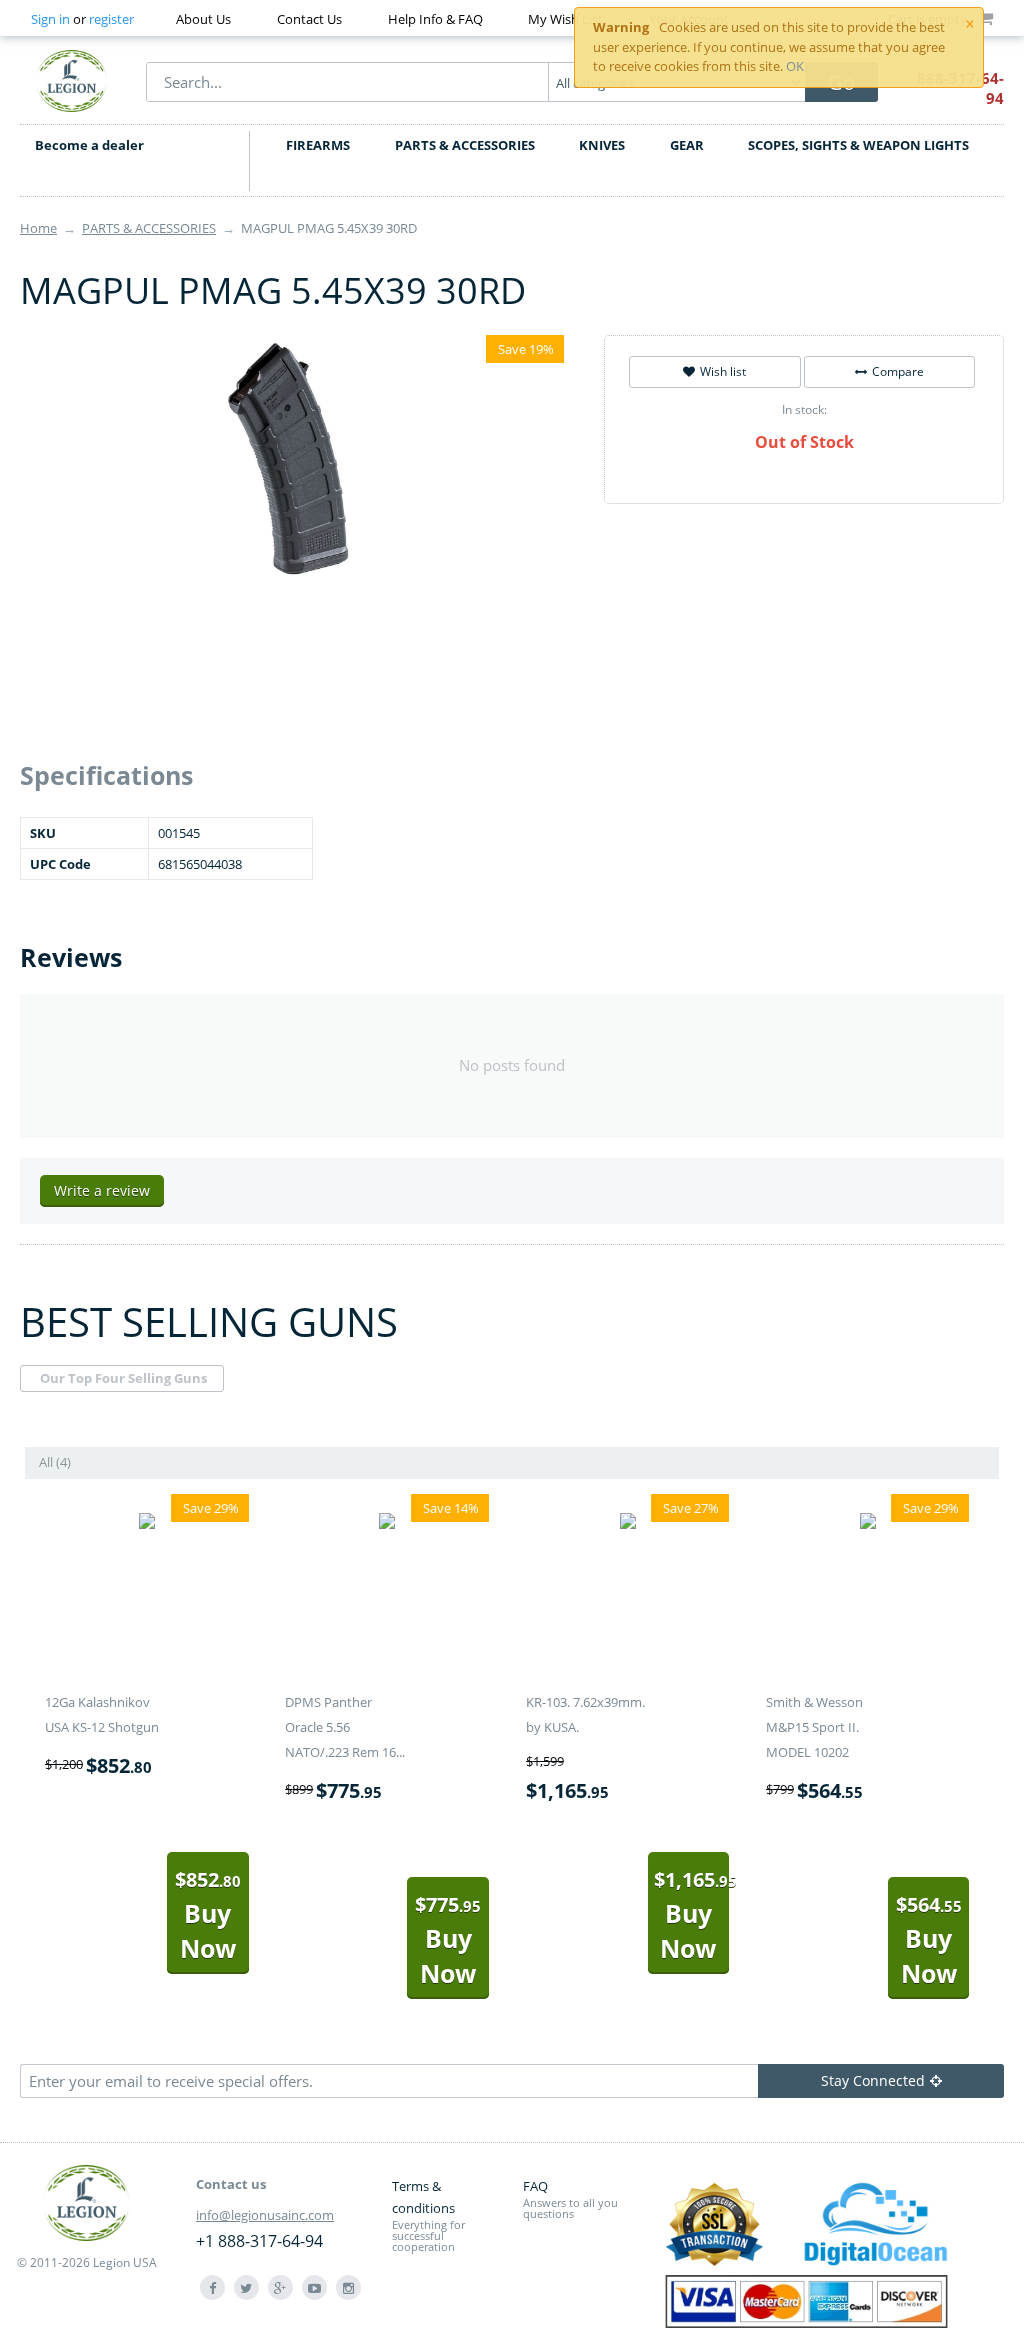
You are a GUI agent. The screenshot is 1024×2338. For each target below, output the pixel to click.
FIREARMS (318, 145)
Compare (898, 371)
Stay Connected (873, 2080)
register (111, 19)
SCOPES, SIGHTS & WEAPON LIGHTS (858, 145)
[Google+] (280, 2287)
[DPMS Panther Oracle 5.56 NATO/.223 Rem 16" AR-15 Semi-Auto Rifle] (387, 1524)
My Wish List (565, 19)
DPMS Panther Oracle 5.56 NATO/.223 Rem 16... (345, 1727)
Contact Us (309, 19)
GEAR (687, 145)
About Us (203, 19)
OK (795, 66)
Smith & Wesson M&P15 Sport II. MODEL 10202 (814, 1727)
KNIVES (602, 145)
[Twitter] (246, 2287)
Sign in (50, 19)
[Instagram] (348, 2287)
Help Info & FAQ (435, 19)
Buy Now (208, 1915)
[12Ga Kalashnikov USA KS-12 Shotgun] (147, 1524)
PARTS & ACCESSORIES (465, 145)
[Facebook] (212, 2287)
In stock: (804, 409)
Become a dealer (89, 145)
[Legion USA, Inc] (72, 80)
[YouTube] (314, 2287)
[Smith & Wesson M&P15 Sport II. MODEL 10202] (868, 1524)
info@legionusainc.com (265, 2215)
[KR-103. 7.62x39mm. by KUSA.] (628, 1524)
